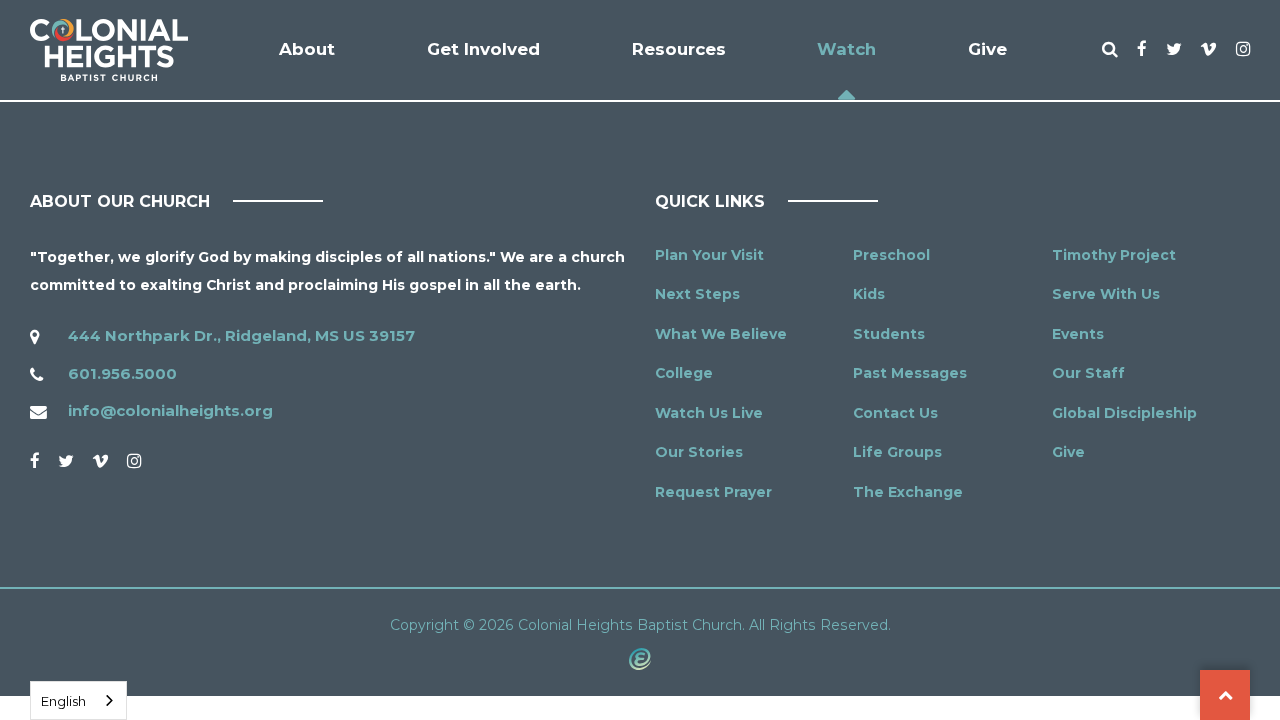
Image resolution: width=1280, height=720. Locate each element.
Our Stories (699, 452)
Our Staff (1088, 373)
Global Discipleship (1124, 413)
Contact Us (895, 413)
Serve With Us (1106, 294)
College (684, 373)
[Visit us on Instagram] (134, 461)
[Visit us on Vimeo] (100, 461)
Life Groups (897, 452)
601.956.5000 (122, 373)
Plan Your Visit (709, 255)
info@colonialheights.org (170, 410)
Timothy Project (1114, 255)
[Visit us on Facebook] (35, 461)
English (63, 701)
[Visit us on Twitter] (66, 461)
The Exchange (908, 492)
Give (1068, 452)
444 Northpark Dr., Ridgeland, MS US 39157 (241, 335)
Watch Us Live (709, 413)
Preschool (891, 255)
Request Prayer (713, 492)
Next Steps (697, 294)
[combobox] (78, 700)
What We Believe (721, 334)
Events (1078, 334)
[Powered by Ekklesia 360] (640, 658)
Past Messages (910, 373)
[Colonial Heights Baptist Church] (109, 50)
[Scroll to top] (1225, 695)
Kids (869, 294)
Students (889, 334)
